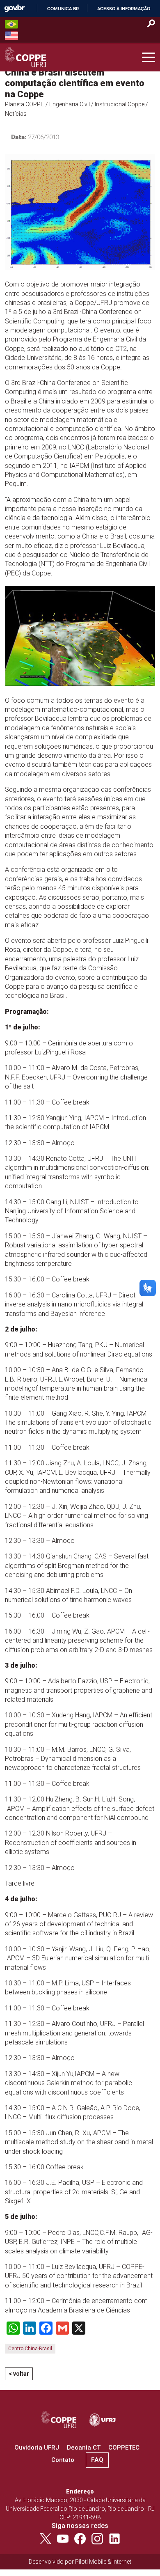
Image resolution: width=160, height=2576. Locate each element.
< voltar (19, 2374)
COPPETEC (124, 2448)
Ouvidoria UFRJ (37, 2448)
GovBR (14, 8)
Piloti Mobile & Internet (103, 2562)
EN (11, 36)
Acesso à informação (124, 9)
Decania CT (84, 2448)
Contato (63, 2460)
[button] (149, 57)
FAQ (97, 2460)
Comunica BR (63, 9)
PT (11, 24)
